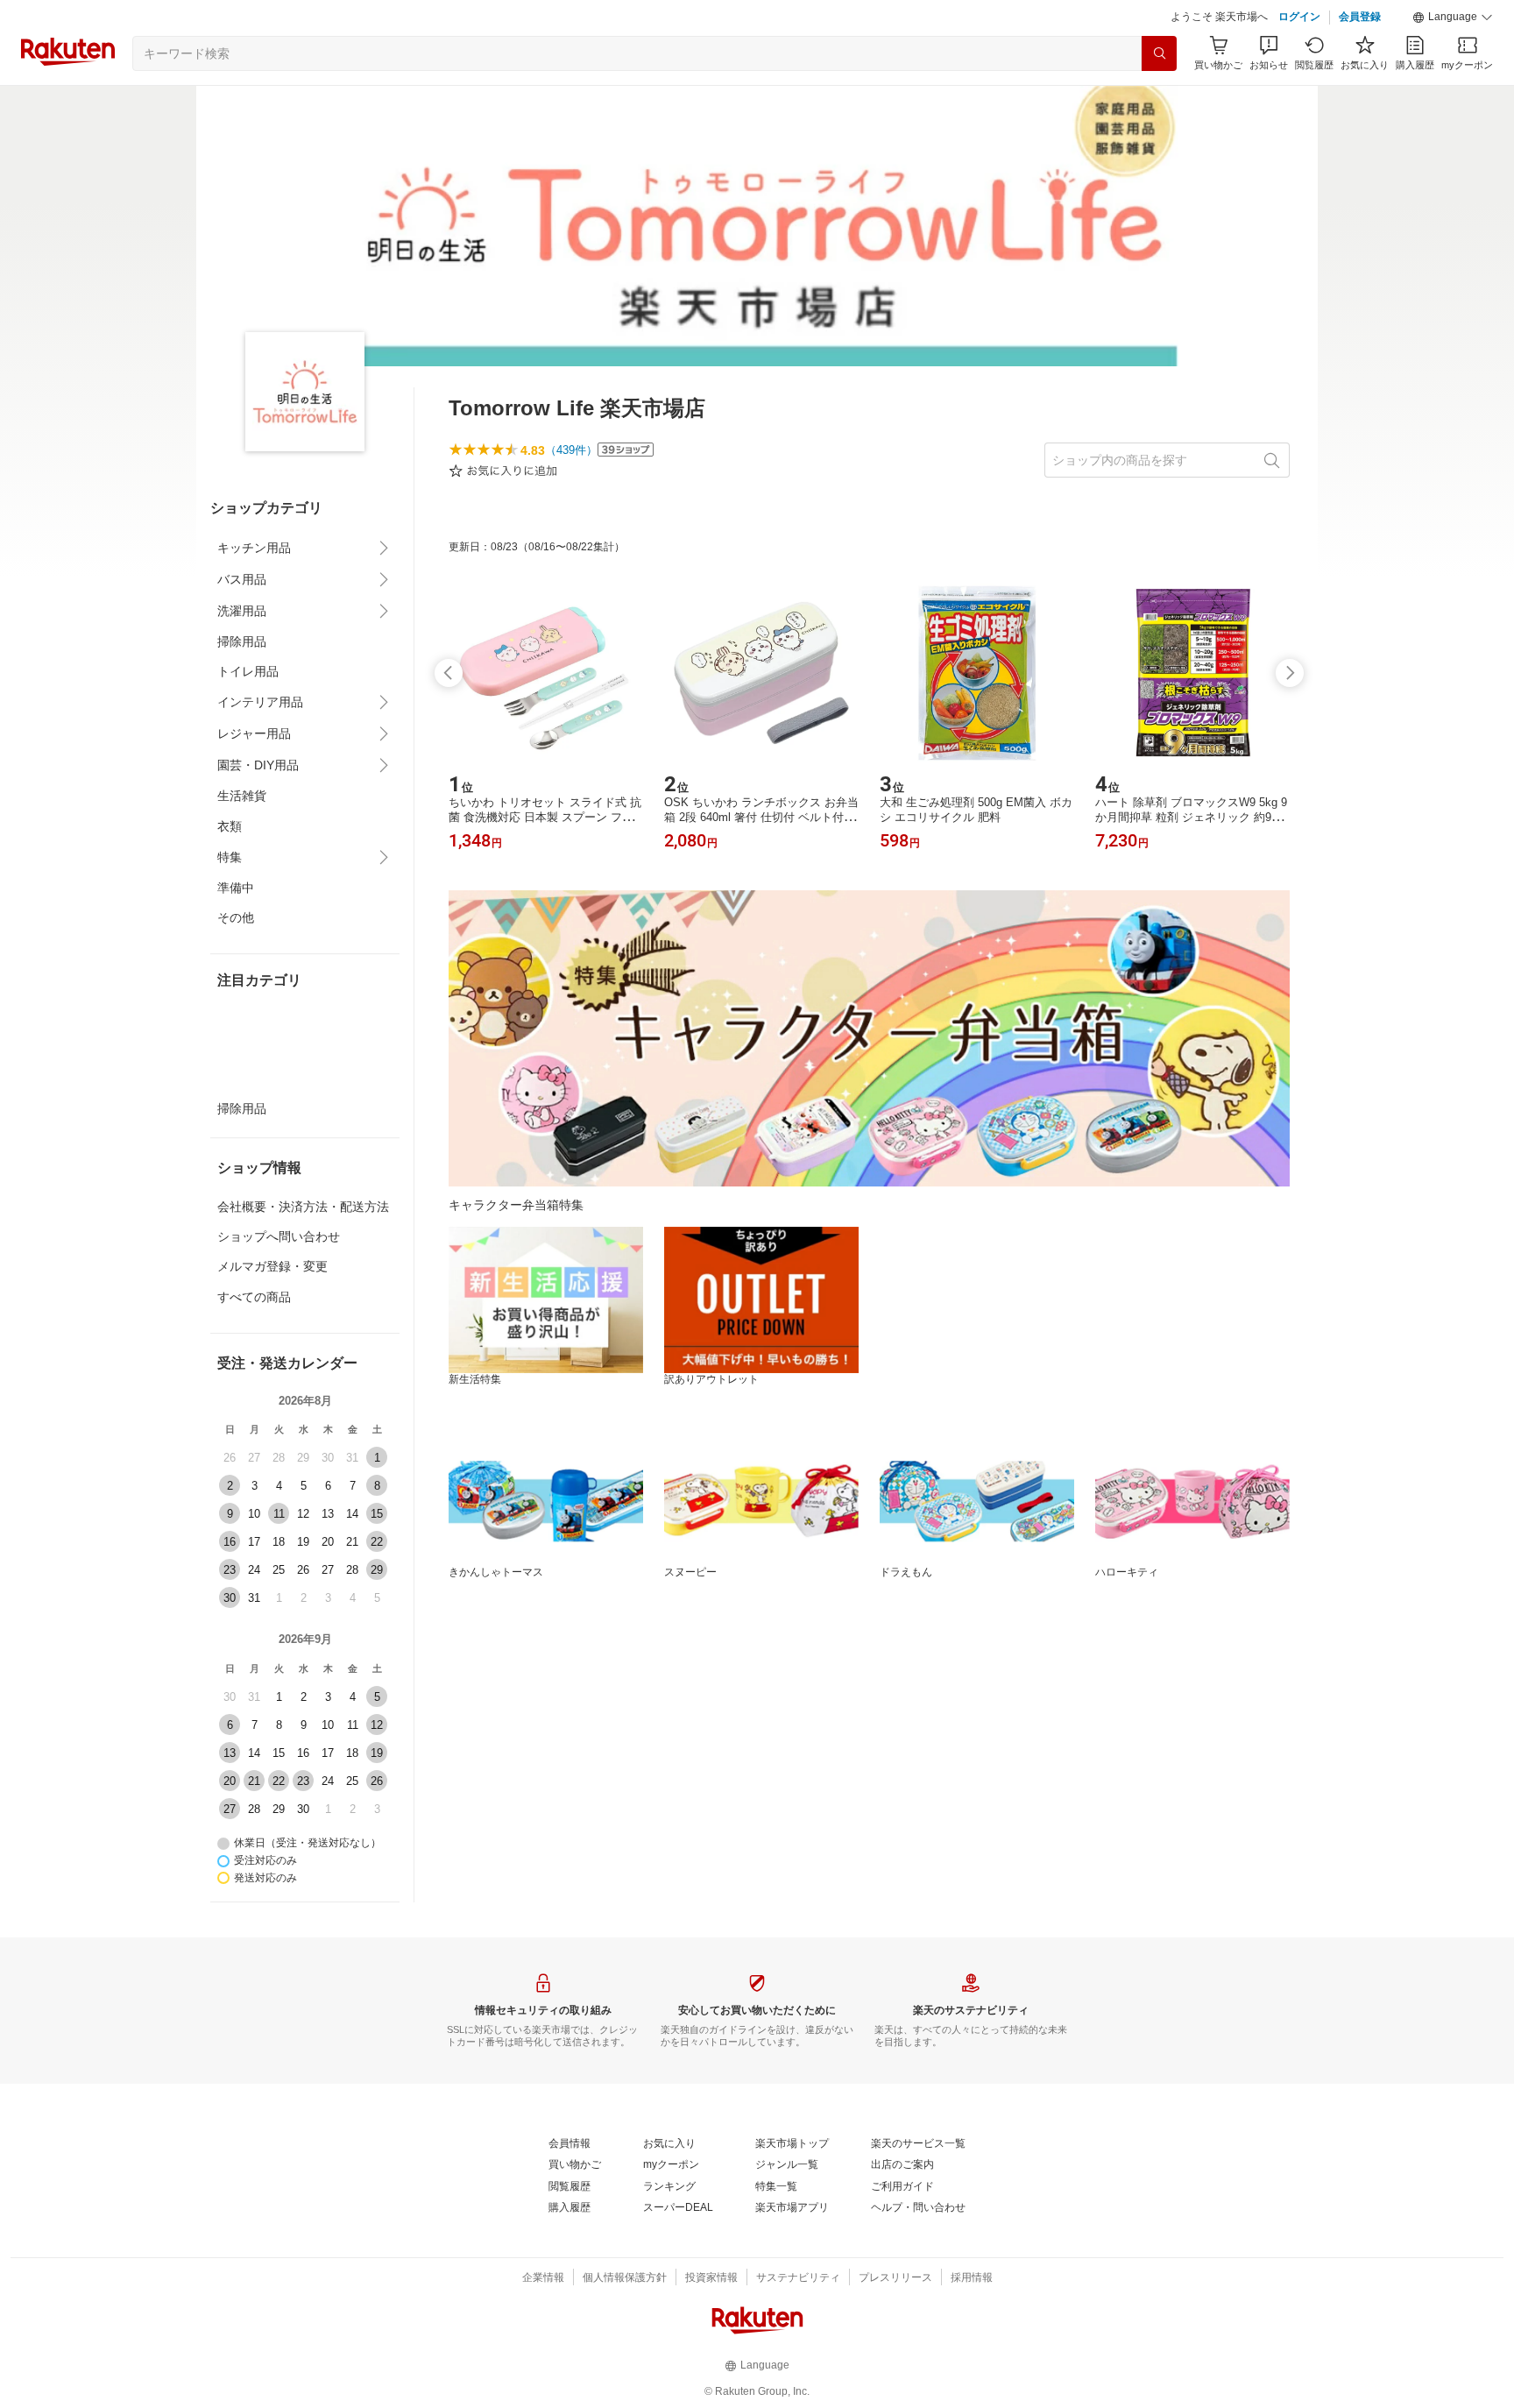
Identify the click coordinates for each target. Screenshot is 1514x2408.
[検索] (1159, 53)
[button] (1453, 18)
